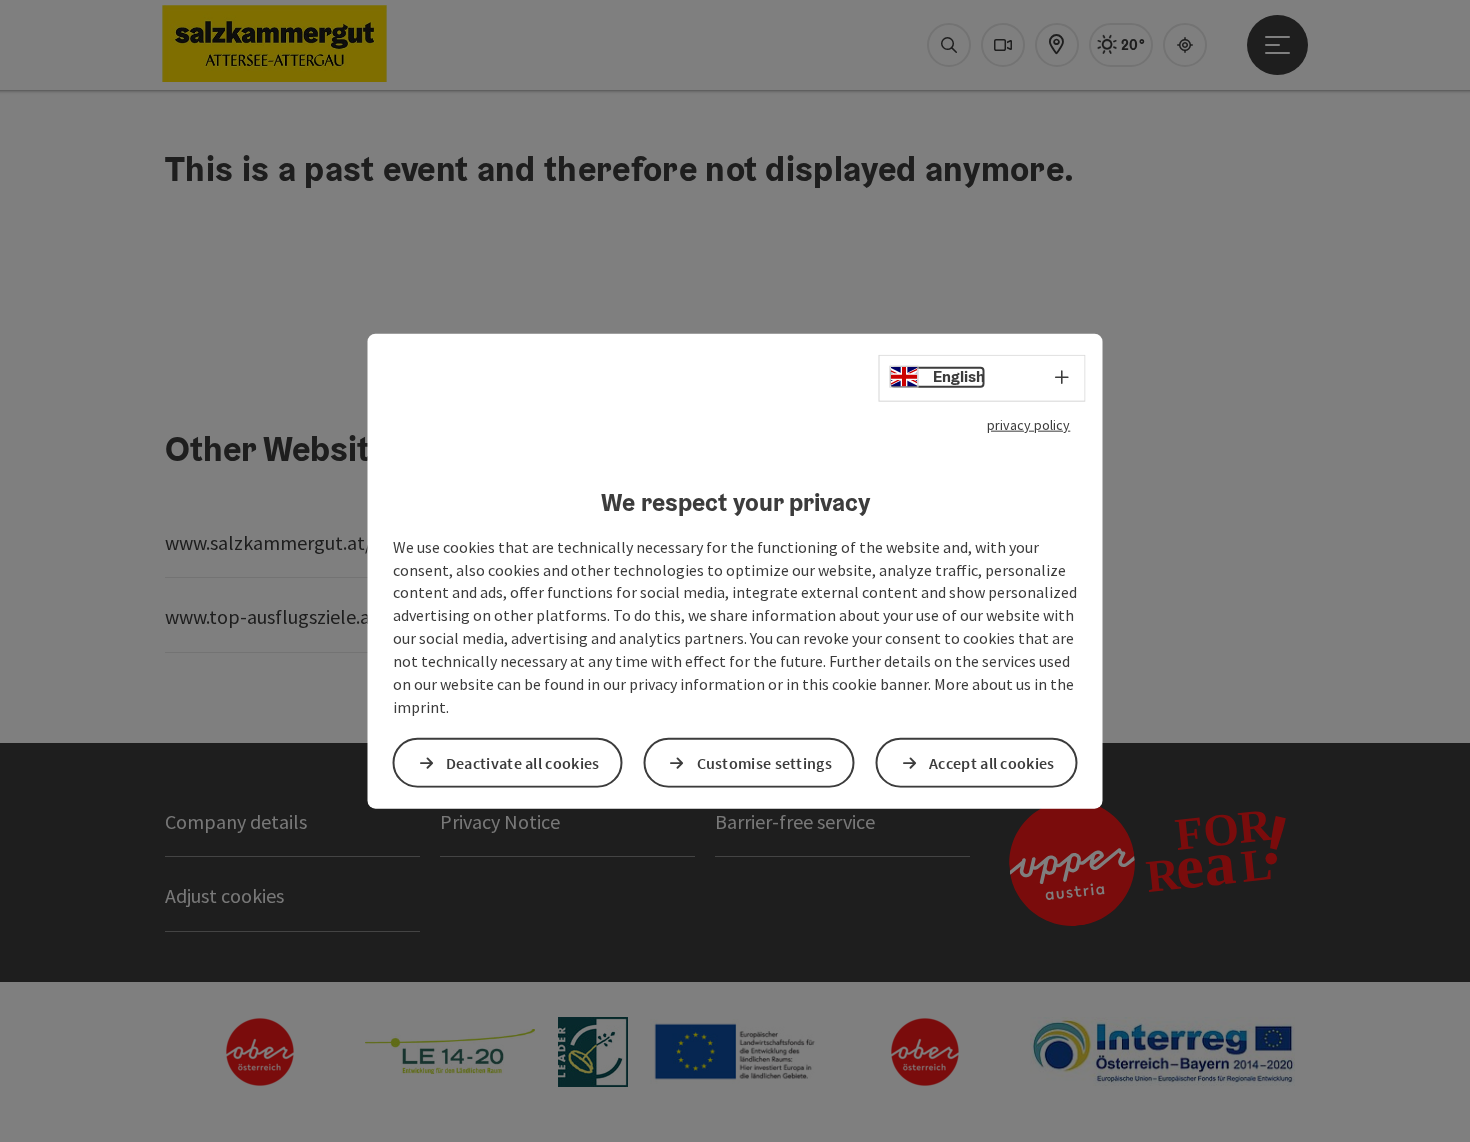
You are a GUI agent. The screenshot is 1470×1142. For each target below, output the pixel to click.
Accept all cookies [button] (991, 762)
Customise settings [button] (764, 762)
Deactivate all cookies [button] (523, 762)
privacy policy (1028, 425)
